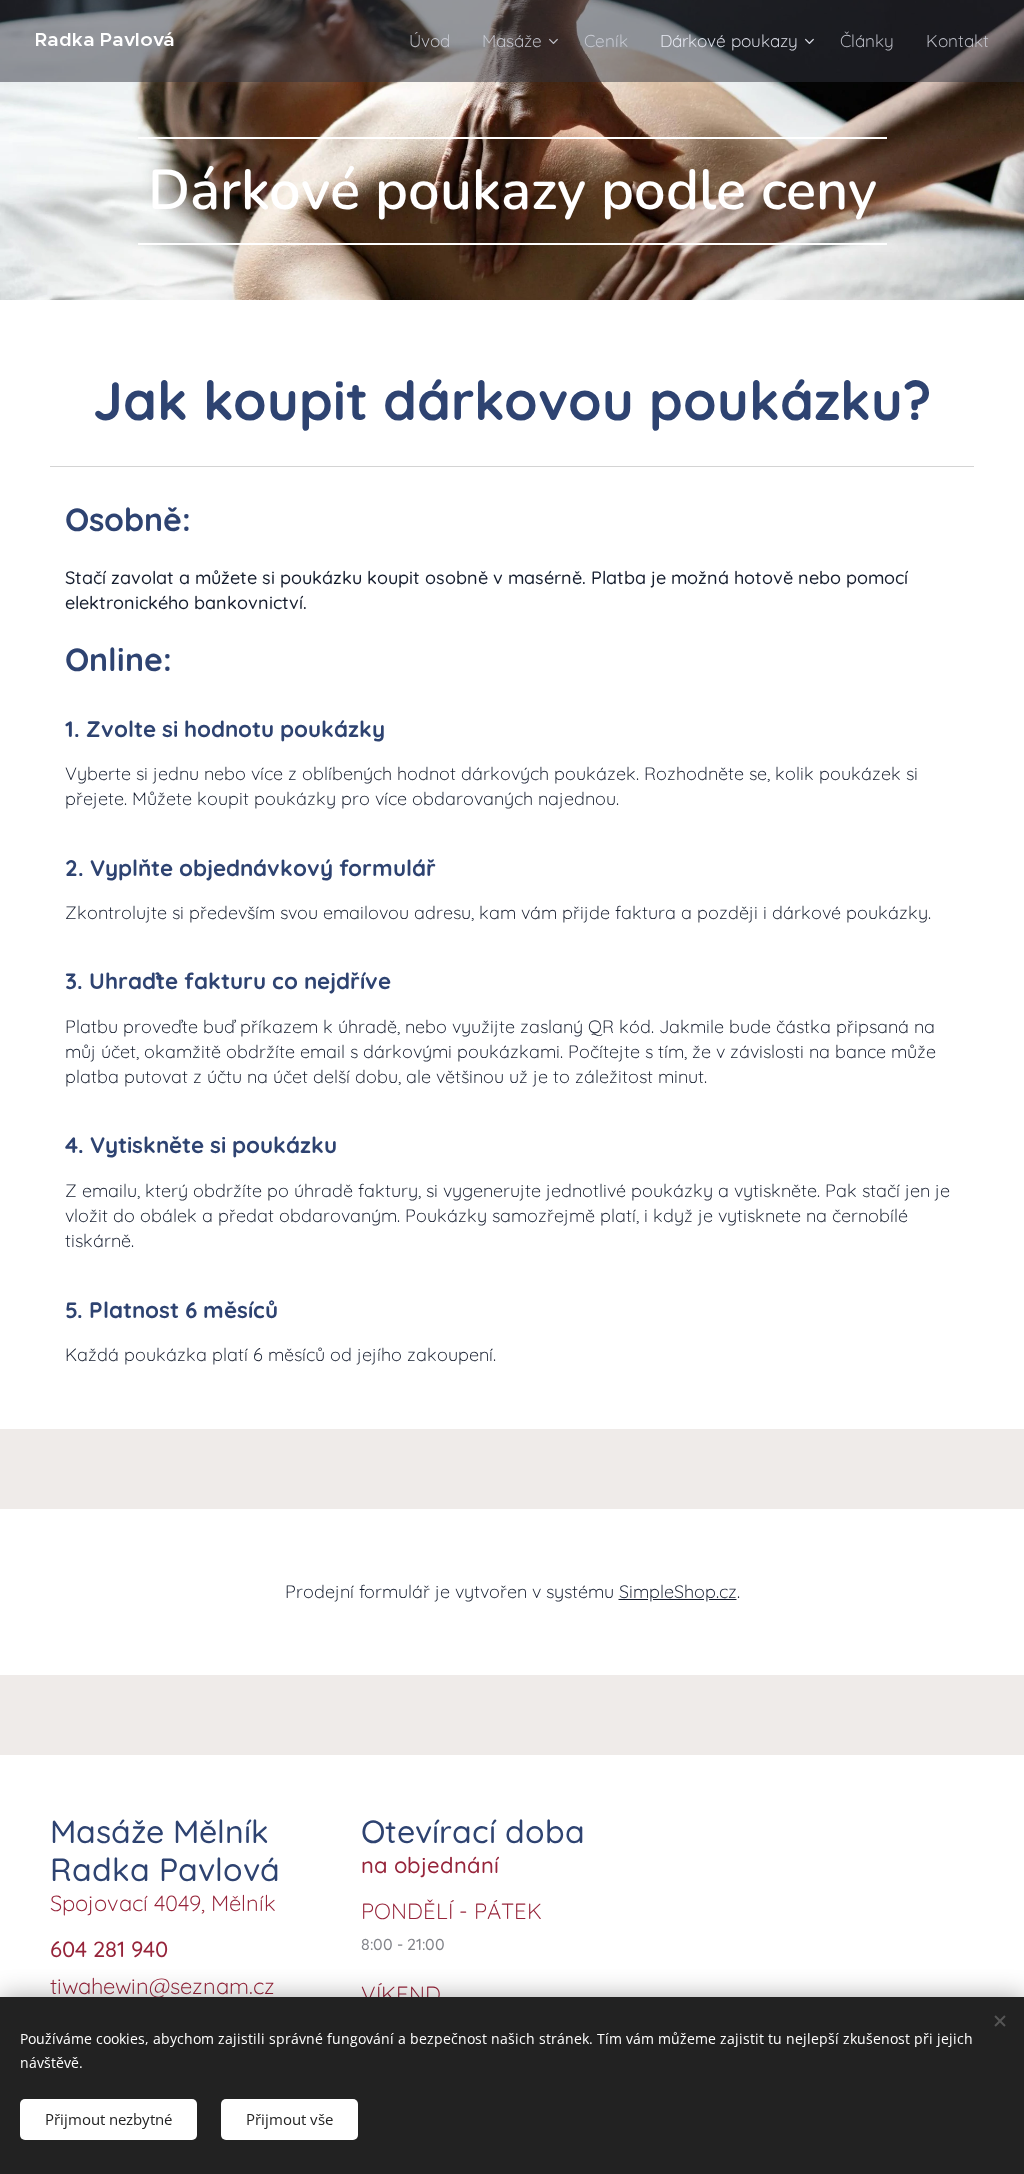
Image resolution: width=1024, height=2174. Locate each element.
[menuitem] (435, 41)
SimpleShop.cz (678, 1591)
